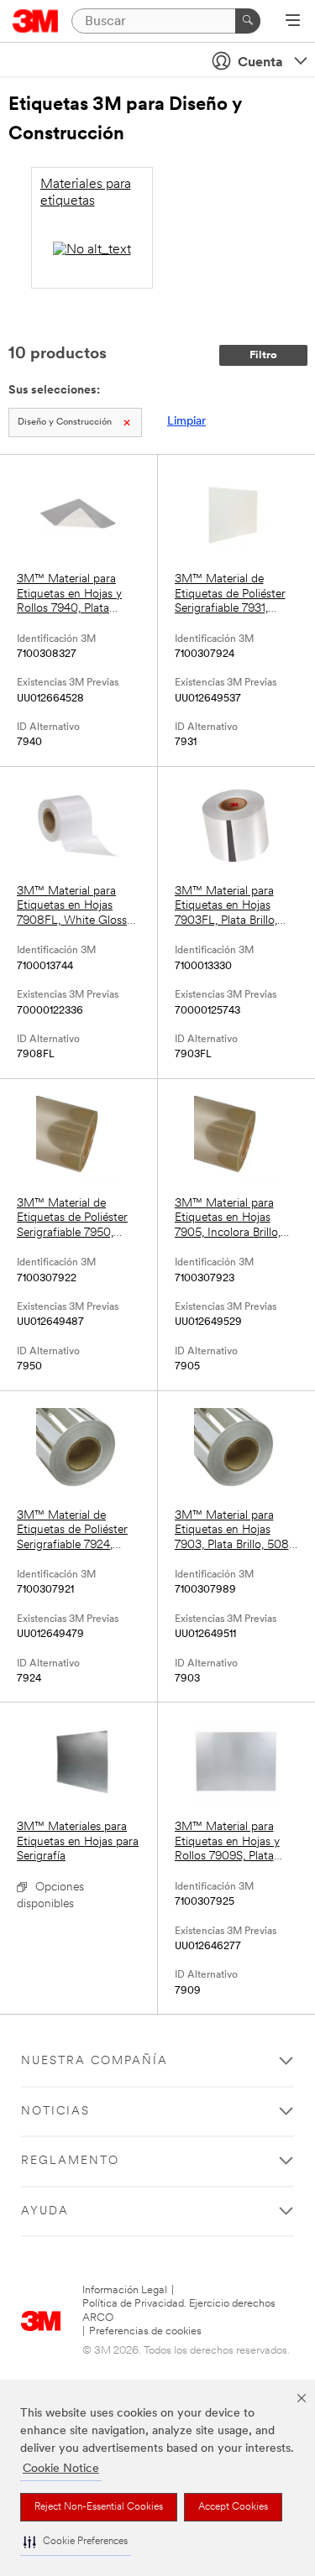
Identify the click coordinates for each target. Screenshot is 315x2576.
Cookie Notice (61, 2469)
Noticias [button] (55, 2112)
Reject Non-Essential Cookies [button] (99, 2507)
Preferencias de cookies (145, 2331)
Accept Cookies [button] (233, 2507)
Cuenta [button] (260, 63)
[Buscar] (248, 21)
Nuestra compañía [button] (94, 2061)
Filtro (263, 355)
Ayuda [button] (45, 2211)
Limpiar (186, 422)
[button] (76, 2542)
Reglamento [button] (70, 2161)
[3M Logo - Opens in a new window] (36, 21)
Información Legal (125, 2290)
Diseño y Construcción (65, 422)
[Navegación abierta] (293, 22)
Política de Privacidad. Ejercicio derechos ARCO (179, 2310)
